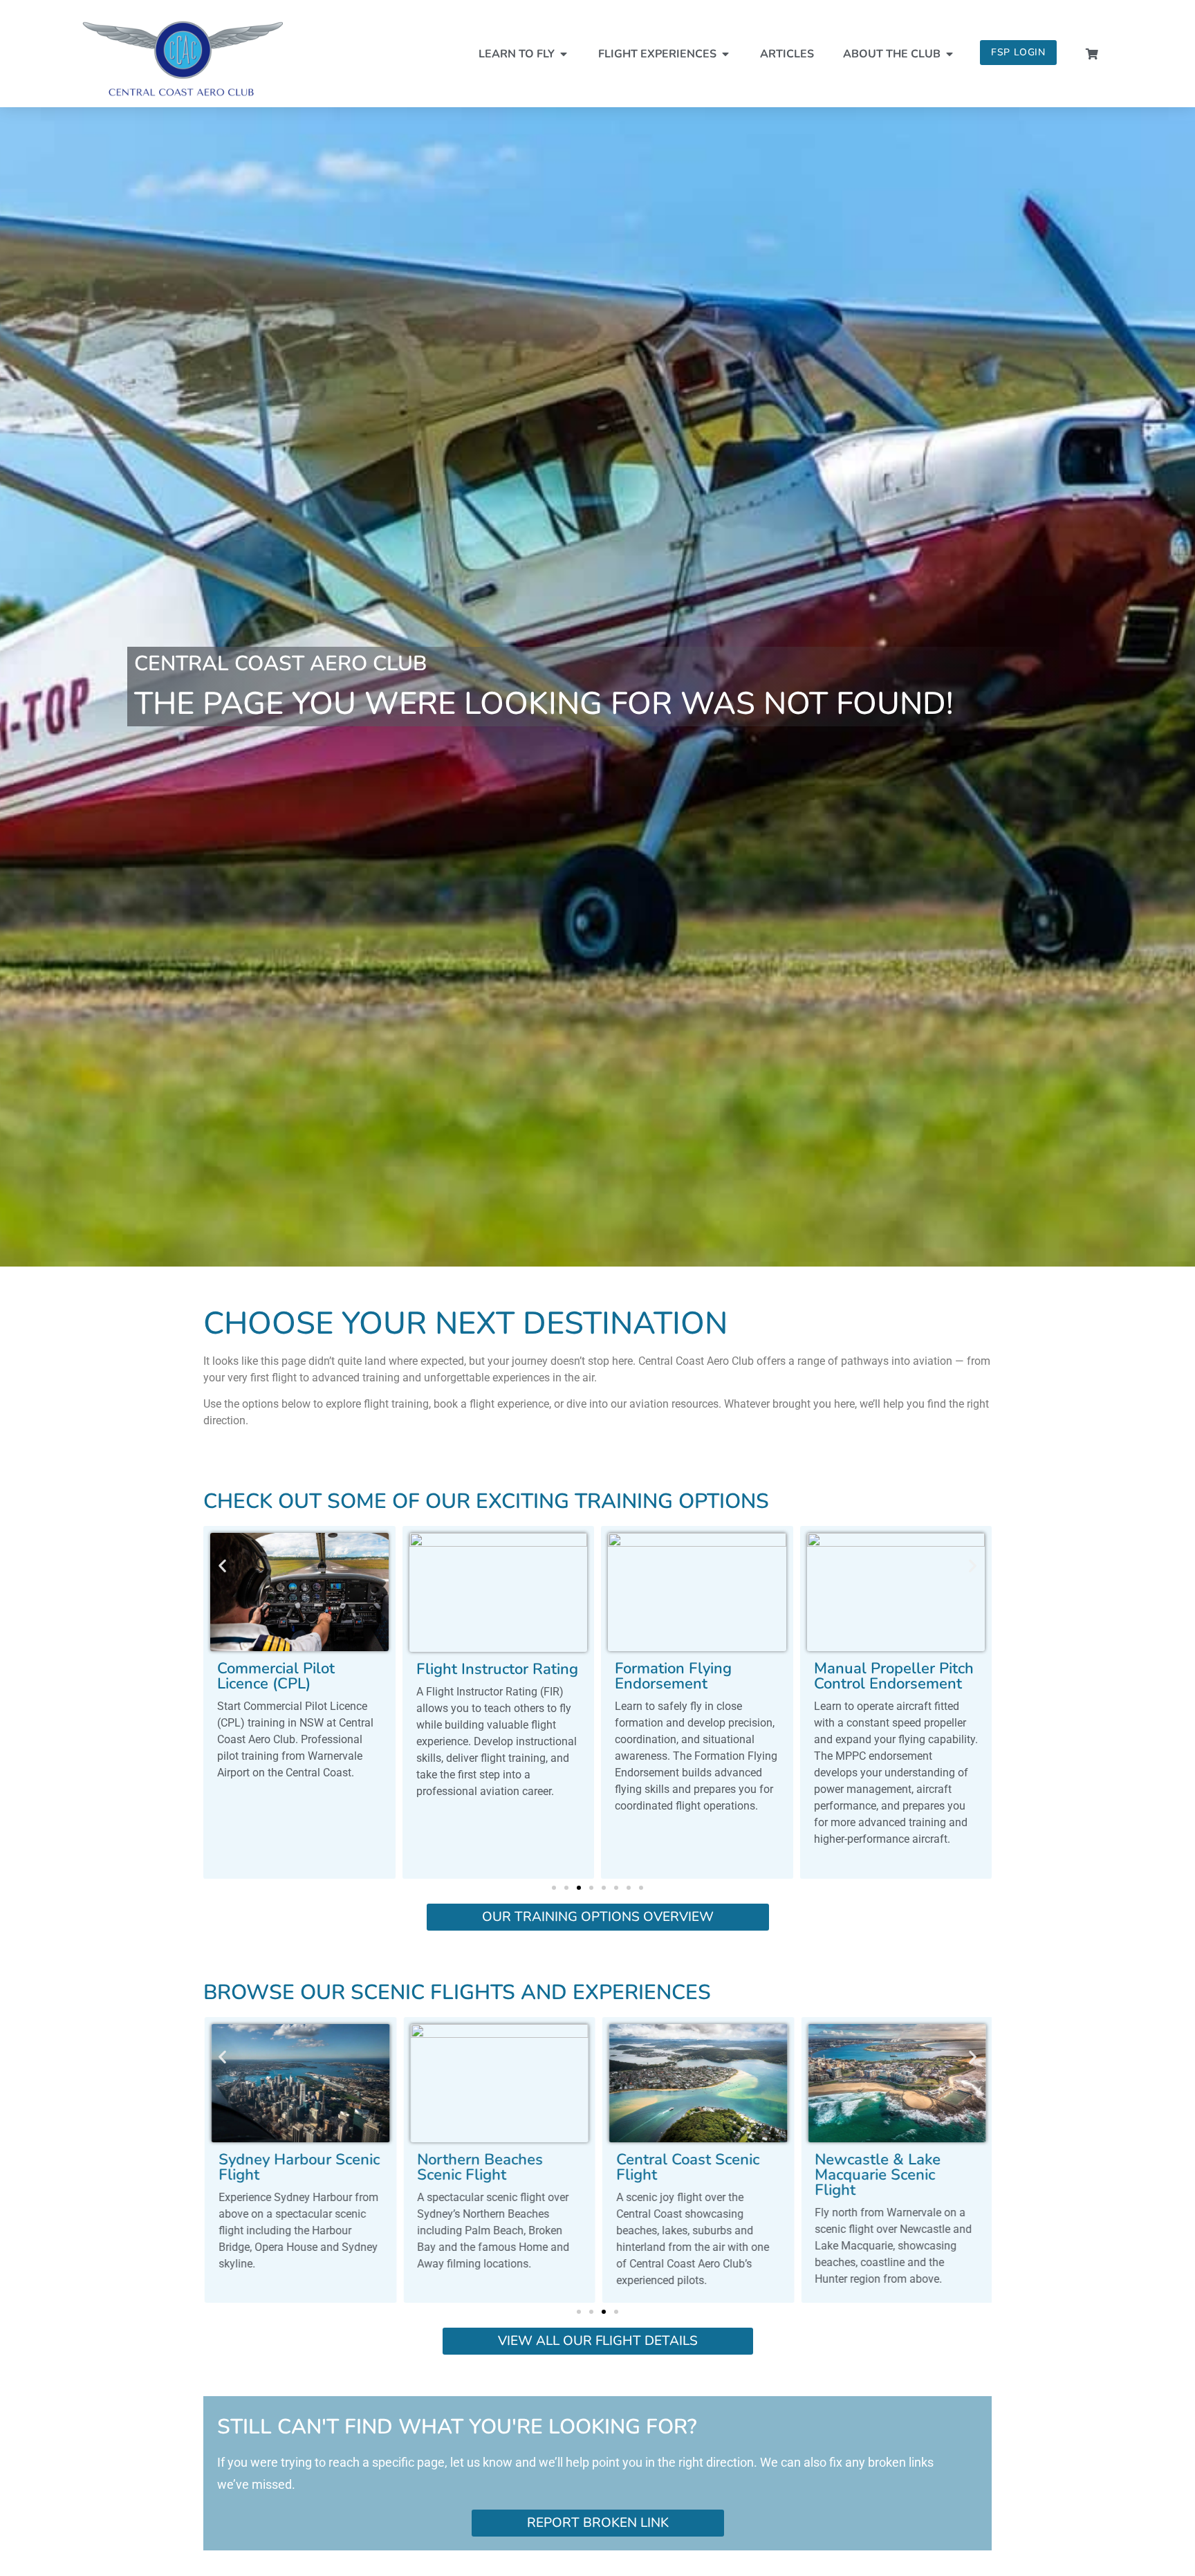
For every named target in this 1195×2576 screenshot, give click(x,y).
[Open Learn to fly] (564, 54)
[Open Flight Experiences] (725, 54)
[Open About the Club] (949, 54)
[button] (222, 1566)
